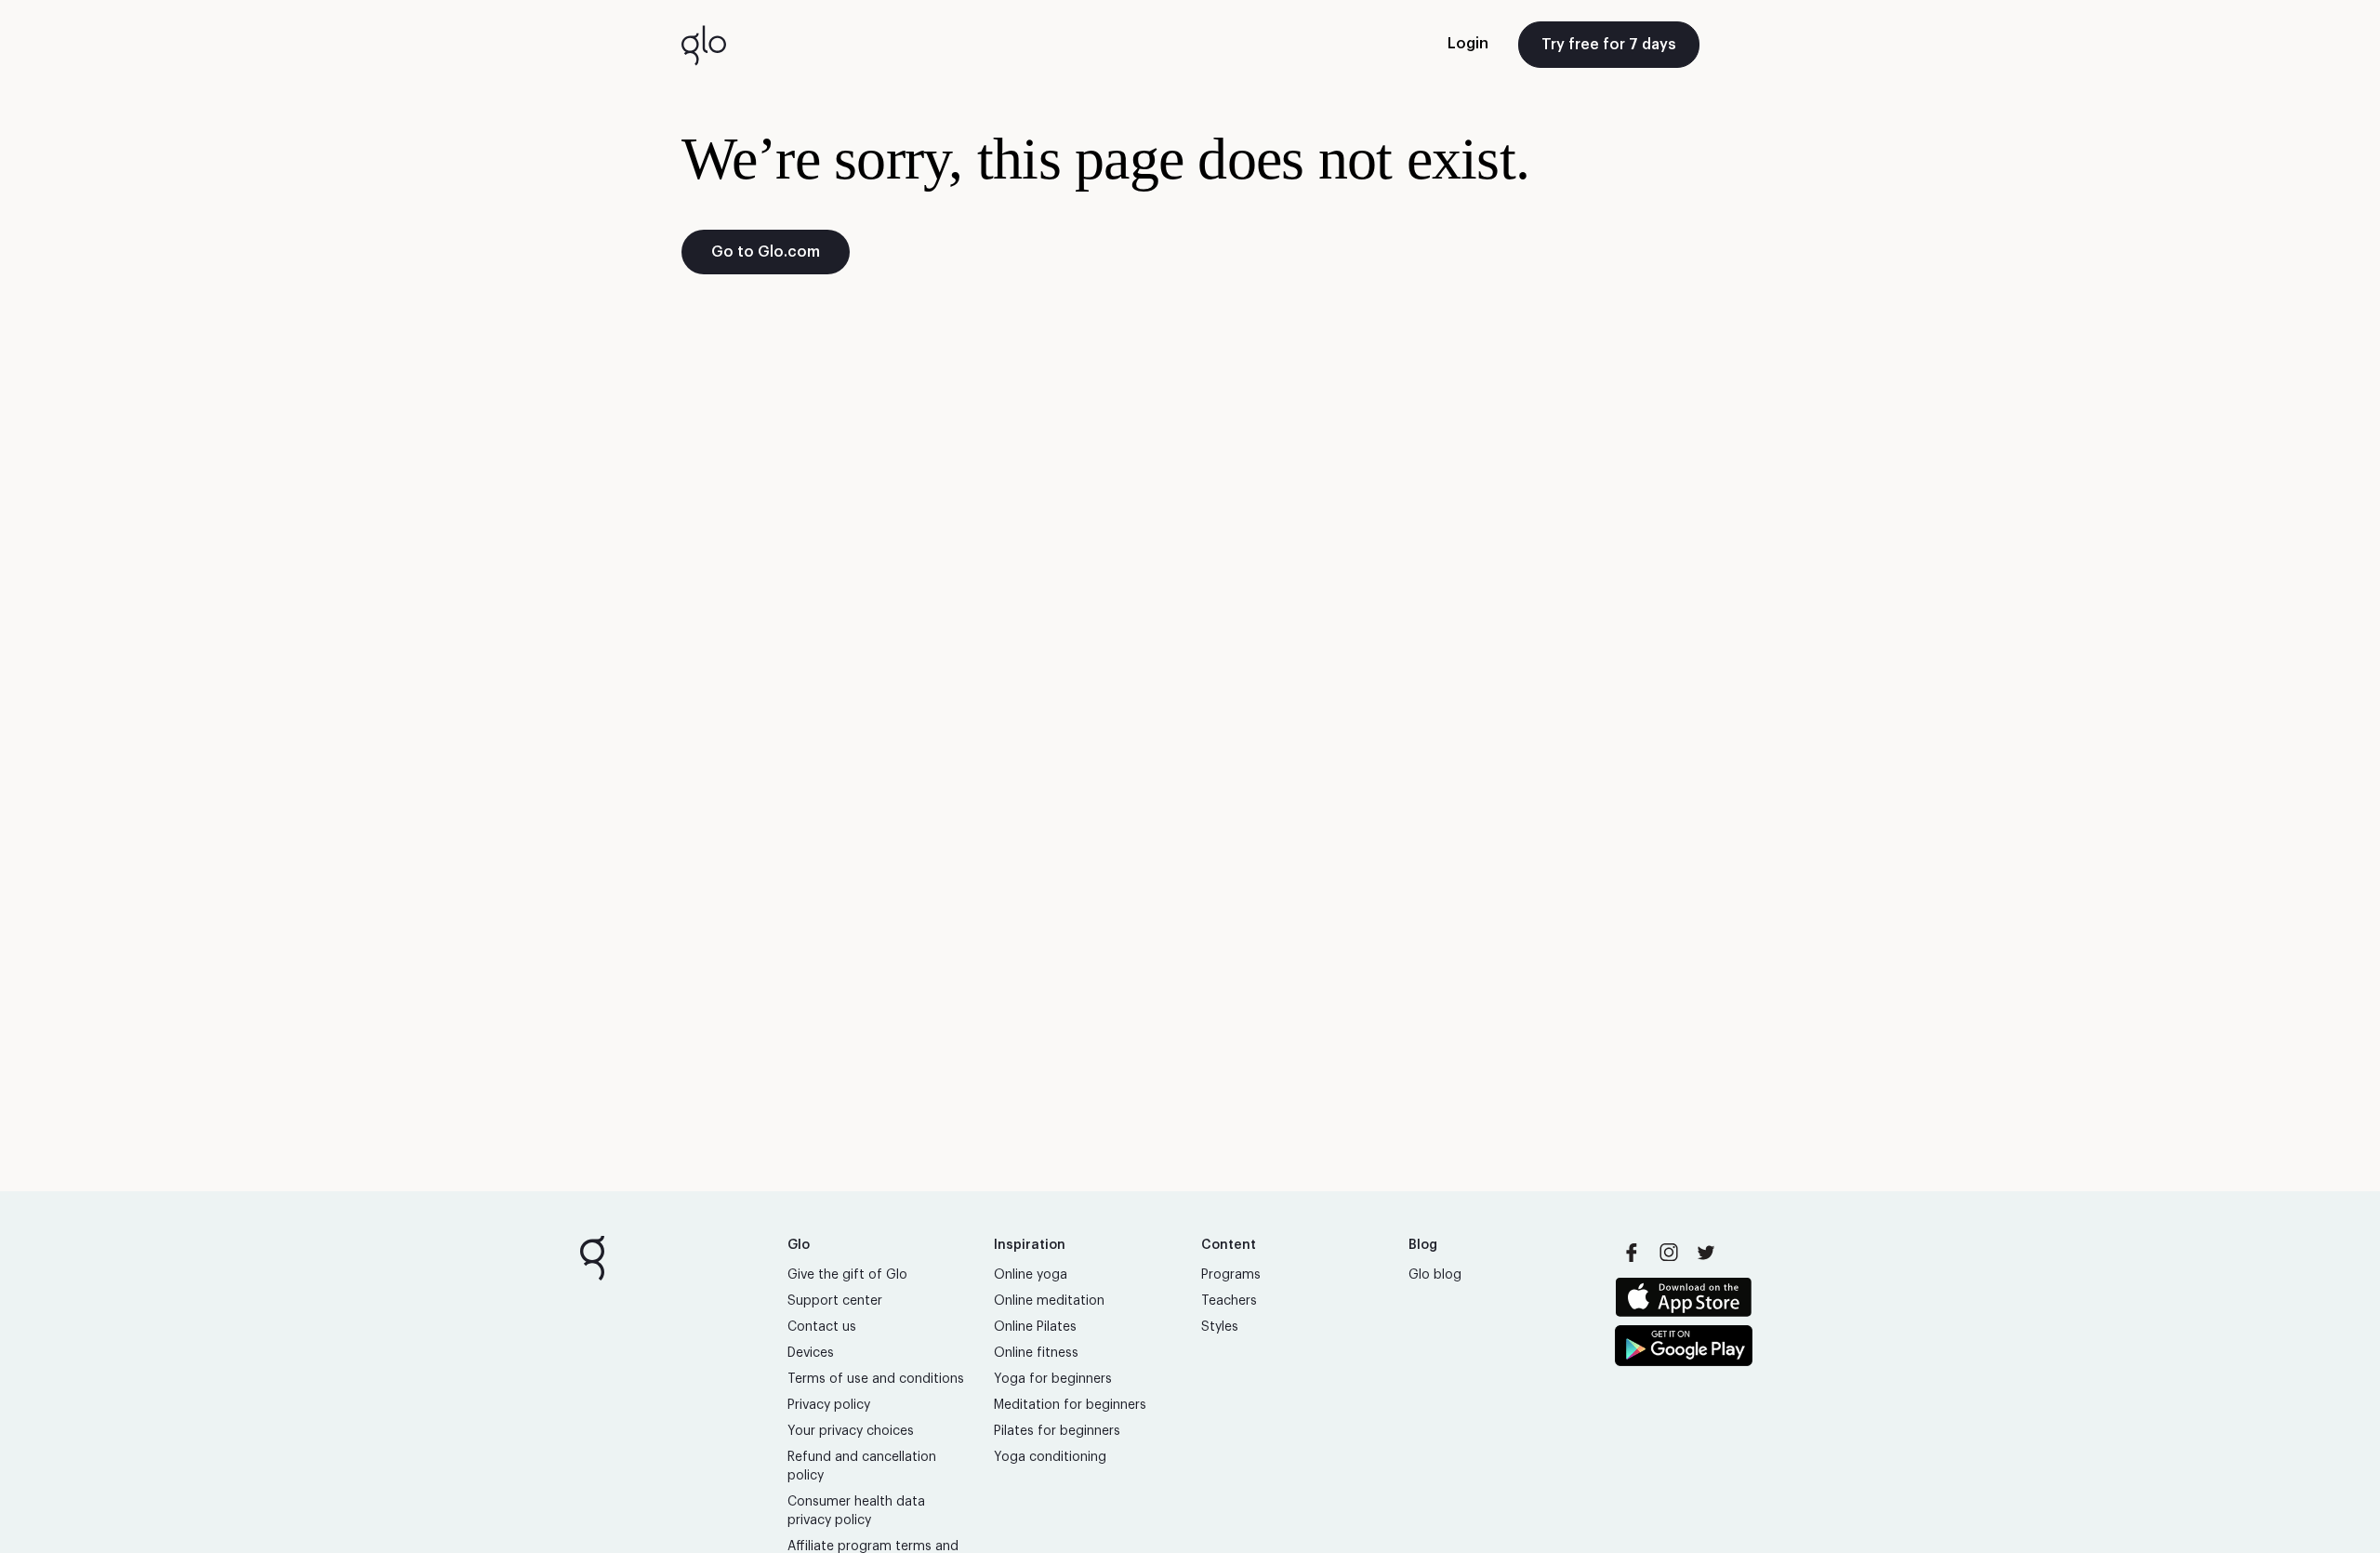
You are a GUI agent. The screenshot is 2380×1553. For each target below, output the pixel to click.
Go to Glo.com (766, 252)
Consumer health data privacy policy (856, 1511)
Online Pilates (1035, 1327)
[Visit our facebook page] (1632, 1253)
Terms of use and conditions (876, 1379)
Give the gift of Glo (847, 1275)
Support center (835, 1301)
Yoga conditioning (1050, 1457)
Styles (1220, 1327)
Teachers (1229, 1301)
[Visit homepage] (704, 45)
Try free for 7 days (1609, 45)
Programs (1231, 1275)
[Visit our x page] (1706, 1253)
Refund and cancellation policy (862, 1467)
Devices (811, 1353)
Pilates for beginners (1057, 1431)
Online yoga (1031, 1275)
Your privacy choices (851, 1431)
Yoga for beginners (1053, 1379)
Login (1468, 44)
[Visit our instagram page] (1669, 1253)
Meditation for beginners (1070, 1405)
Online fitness (1036, 1353)
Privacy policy (829, 1405)
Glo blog (1435, 1275)
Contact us (822, 1327)
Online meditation (1049, 1301)
